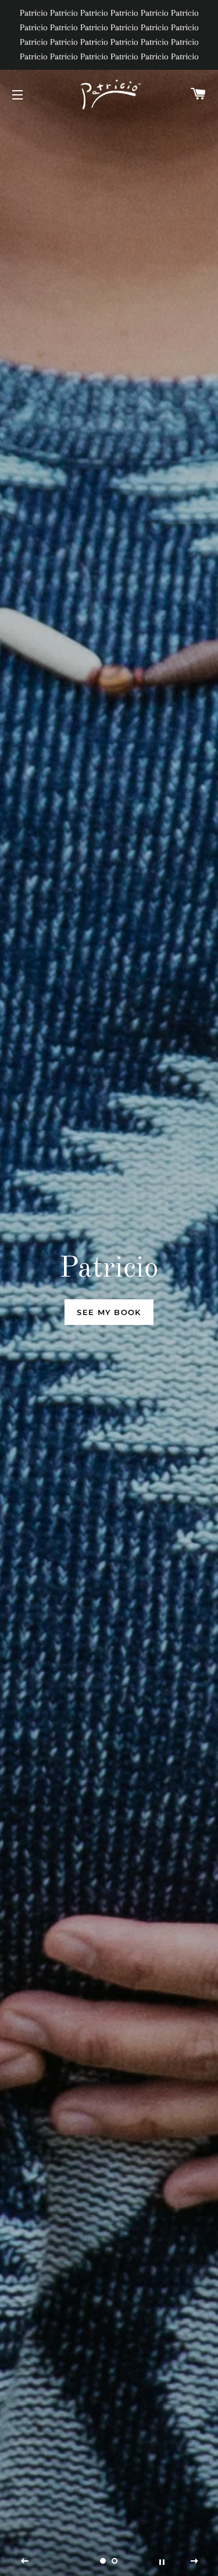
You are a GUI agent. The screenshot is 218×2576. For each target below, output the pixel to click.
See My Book (109, 1312)
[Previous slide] (25, 2561)
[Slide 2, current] (115, 2561)
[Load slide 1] (103, 2561)
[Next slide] (194, 2561)
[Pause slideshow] (162, 2561)
